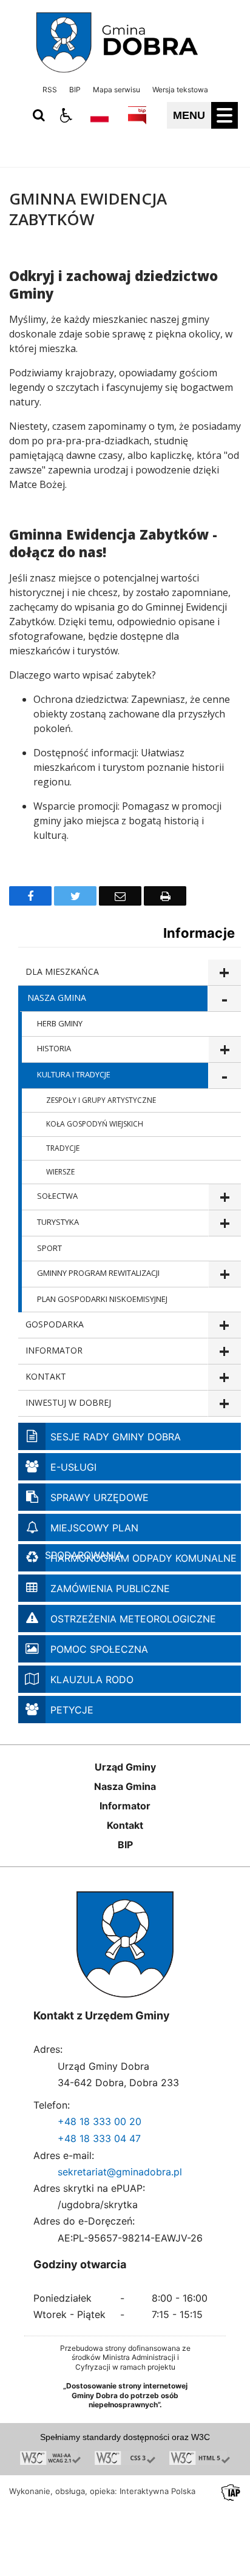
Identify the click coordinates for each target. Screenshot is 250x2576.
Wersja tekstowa (180, 90)
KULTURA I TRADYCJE (74, 1074)
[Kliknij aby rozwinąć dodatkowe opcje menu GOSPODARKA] (224, 1325)
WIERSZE (60, 1172)
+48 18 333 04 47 (99, 2138)
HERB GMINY (60, 1023)
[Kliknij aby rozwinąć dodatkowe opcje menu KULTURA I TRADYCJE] (225, 1076)
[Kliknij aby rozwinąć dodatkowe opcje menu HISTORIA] (225, 1050)
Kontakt (125, 1825)
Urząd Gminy (125, 1767)
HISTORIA (54, 1048)
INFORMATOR (54, 1350)
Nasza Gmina (125, 1786)
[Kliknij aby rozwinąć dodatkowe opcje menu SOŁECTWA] (225, 1197)
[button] (66, 115)
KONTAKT (46, 1376)
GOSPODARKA (55, 1324)
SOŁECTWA (57, 1196)
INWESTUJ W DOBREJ (68, 1402)
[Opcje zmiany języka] (100, 115)
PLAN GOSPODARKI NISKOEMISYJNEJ (102, 1299)
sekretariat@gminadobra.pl (120, 2172)
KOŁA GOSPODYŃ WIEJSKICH (95, 1124)
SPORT (49, 1248)
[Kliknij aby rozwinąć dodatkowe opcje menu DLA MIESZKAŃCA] (224, 973)
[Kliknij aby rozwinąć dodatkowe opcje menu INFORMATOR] (224, 1351)
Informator (125, 1806)
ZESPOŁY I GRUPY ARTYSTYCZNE (101, 1100)
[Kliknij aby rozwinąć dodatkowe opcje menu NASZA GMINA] (224, 999)
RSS (50, 90)
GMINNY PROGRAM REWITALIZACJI (98, 1273)
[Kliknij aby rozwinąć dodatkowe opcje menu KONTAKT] (224, 1378)
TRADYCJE (63, 1148)
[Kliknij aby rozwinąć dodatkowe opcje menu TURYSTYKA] (225, 1223)
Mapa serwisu (117, 90)
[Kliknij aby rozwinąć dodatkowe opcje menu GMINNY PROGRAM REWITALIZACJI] (225, 1274)
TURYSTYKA (58, 1222)
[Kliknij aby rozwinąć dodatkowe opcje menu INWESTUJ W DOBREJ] (224, 1404)
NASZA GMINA (57, 998)
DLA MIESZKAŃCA (62, 971)
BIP (75, 90)
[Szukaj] (39, 115)
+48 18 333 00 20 (100, 2121)
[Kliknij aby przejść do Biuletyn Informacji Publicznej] (137, 115)
